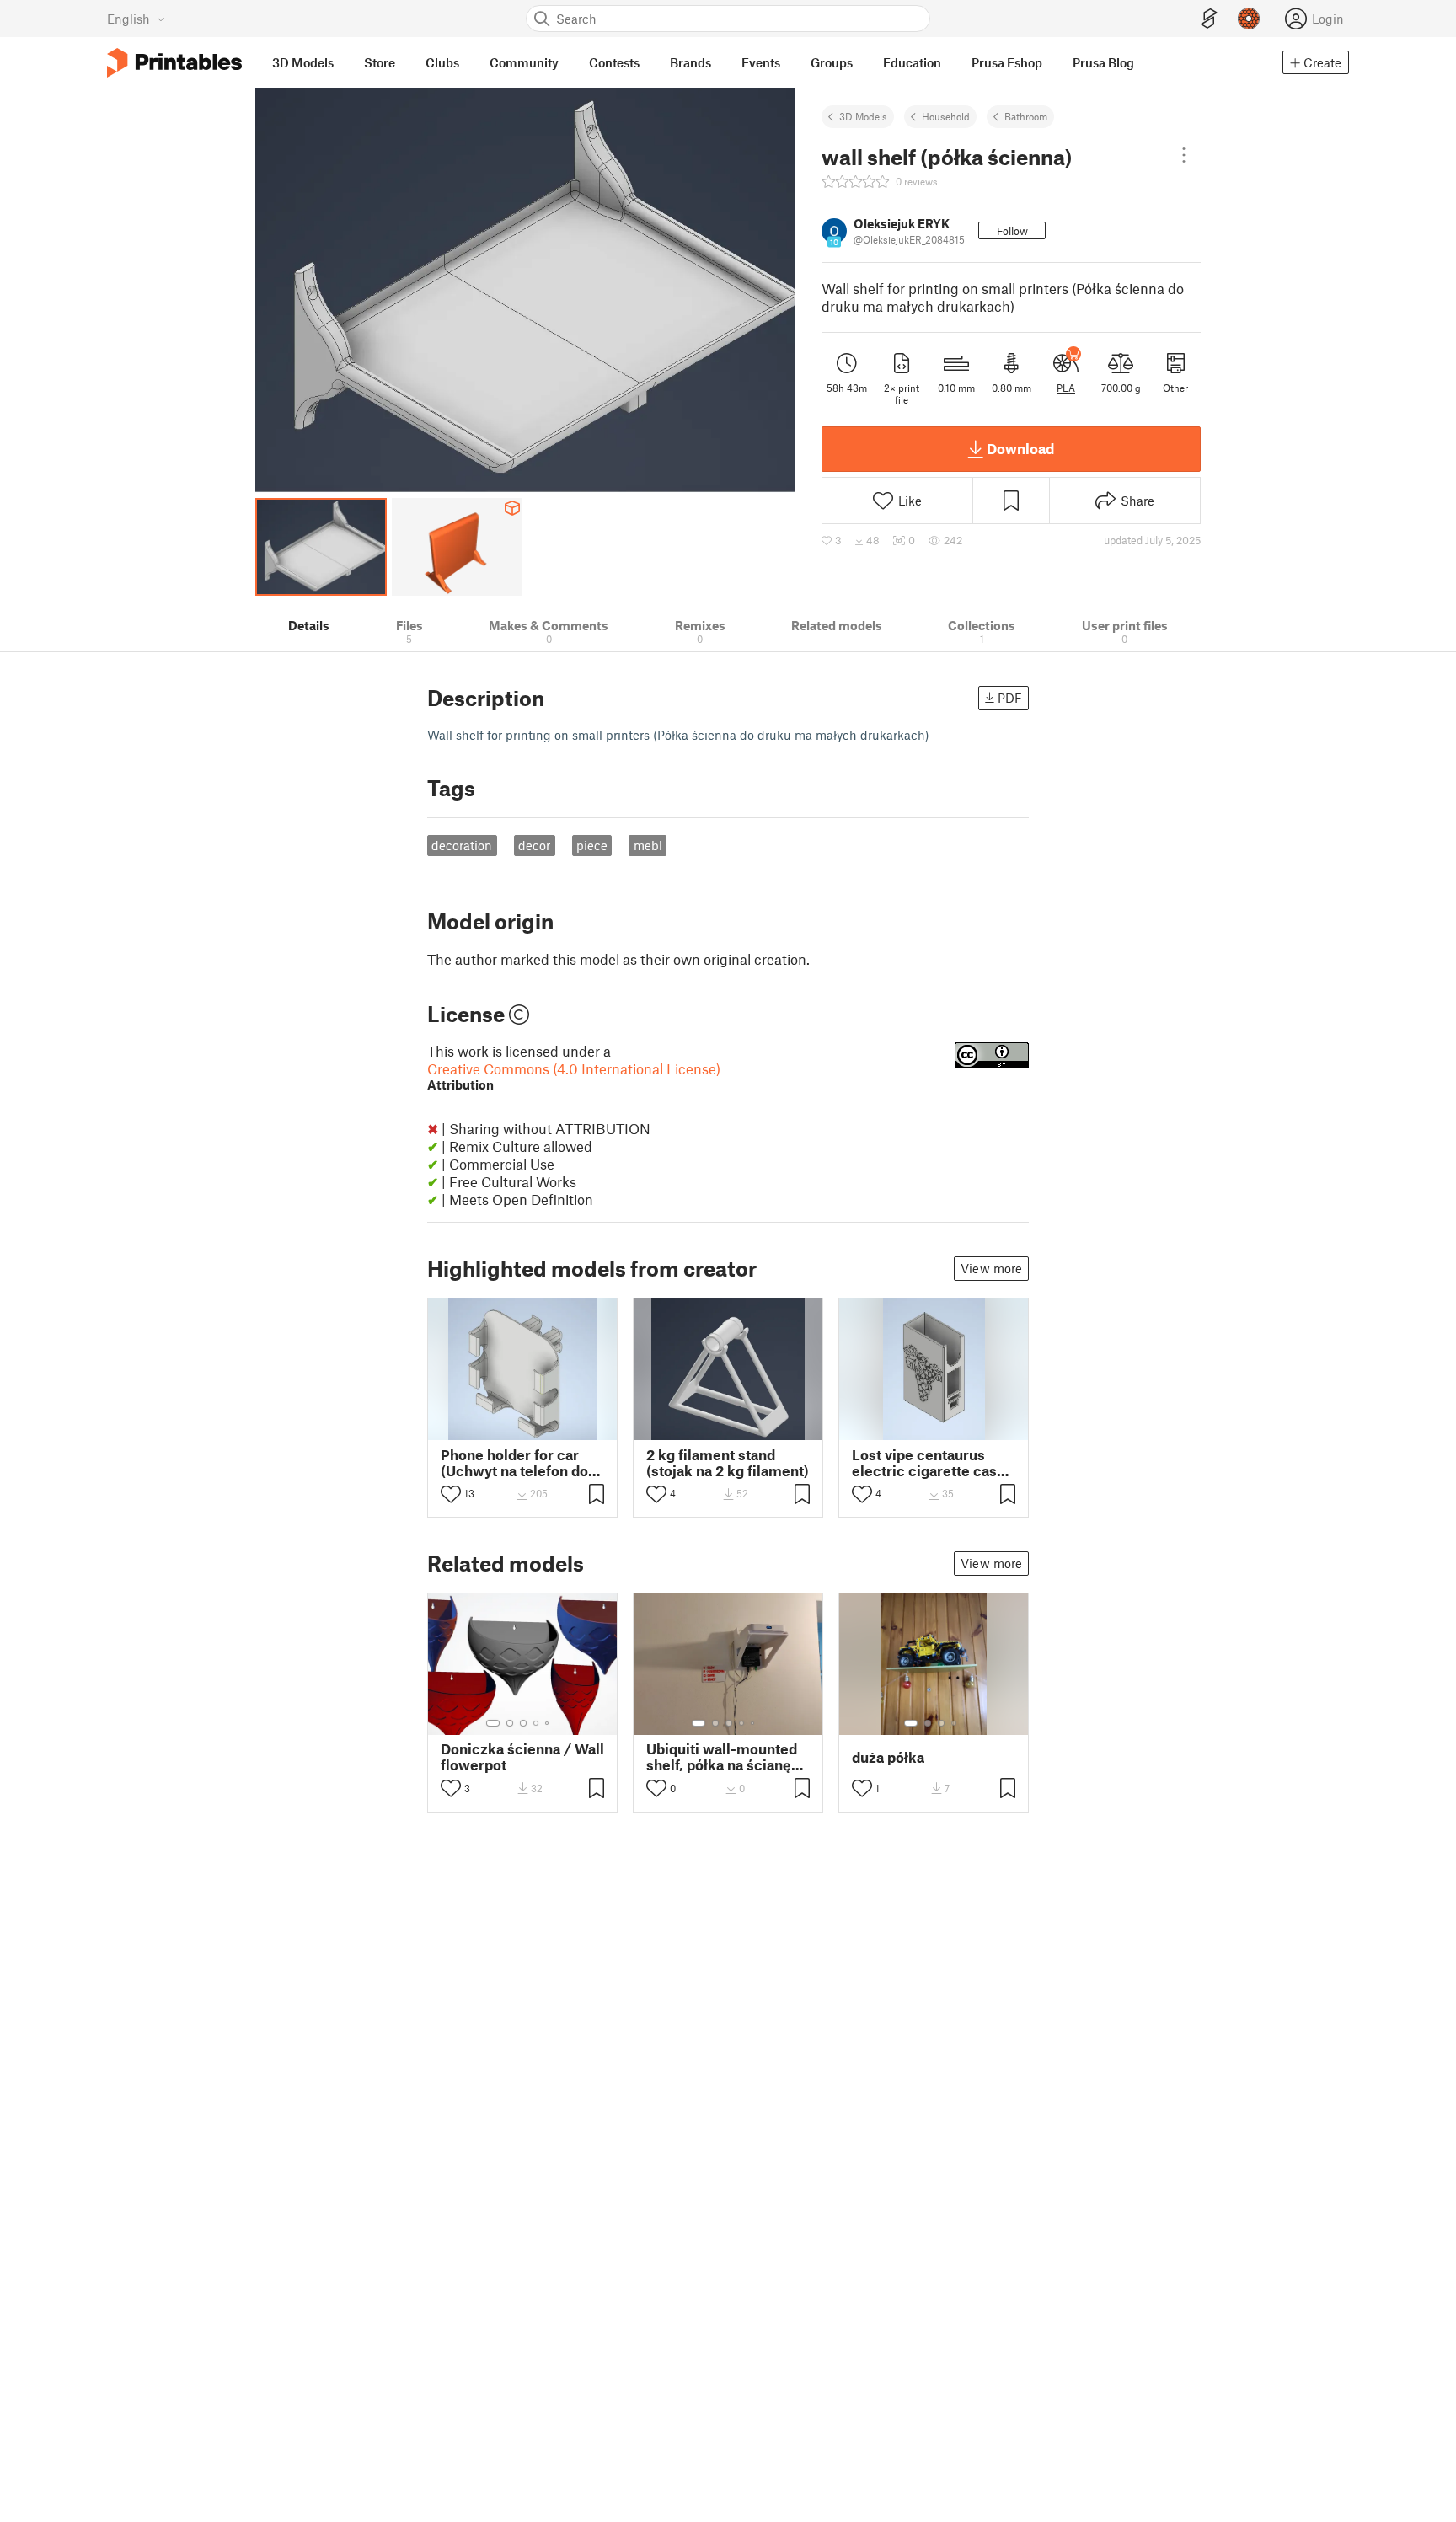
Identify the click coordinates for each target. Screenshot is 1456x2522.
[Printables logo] (174, 63)
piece (592, 845)
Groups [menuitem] (832, 62)
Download (1020, 448)
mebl (648, 845)
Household (946, 116)
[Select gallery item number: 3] (523, 1723)
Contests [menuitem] (614, 62)
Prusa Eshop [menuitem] (1007, 62)
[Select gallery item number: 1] (493, 1723)
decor (534, 845)
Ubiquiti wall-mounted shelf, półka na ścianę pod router (722, 1757)
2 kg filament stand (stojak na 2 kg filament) (728, 1463)
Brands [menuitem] (691, 62)
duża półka (888, 1757)
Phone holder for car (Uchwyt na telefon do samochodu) (514, 1463)
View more (991, 1268)
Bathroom (1026, 116)
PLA (1066, 388)
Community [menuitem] (524, 62)
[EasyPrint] (1209, 19)
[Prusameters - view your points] (1249, 19)
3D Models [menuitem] (303, 62)
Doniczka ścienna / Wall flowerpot (522, 1757)
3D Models (863, 116)
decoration (462, 845)
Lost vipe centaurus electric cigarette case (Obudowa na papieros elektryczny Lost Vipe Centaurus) (929, 1463)
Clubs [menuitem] (442, 62)
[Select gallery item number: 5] (549, 1723)
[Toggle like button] (451, 1494)
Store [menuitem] (380, 62)
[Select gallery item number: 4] (537, 1723)
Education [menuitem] (912, 62)
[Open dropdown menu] (1184, 155)
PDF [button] (1010, 698)
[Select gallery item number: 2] (510, 1723)
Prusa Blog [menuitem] (1103, 62)
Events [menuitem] (761, 62)
